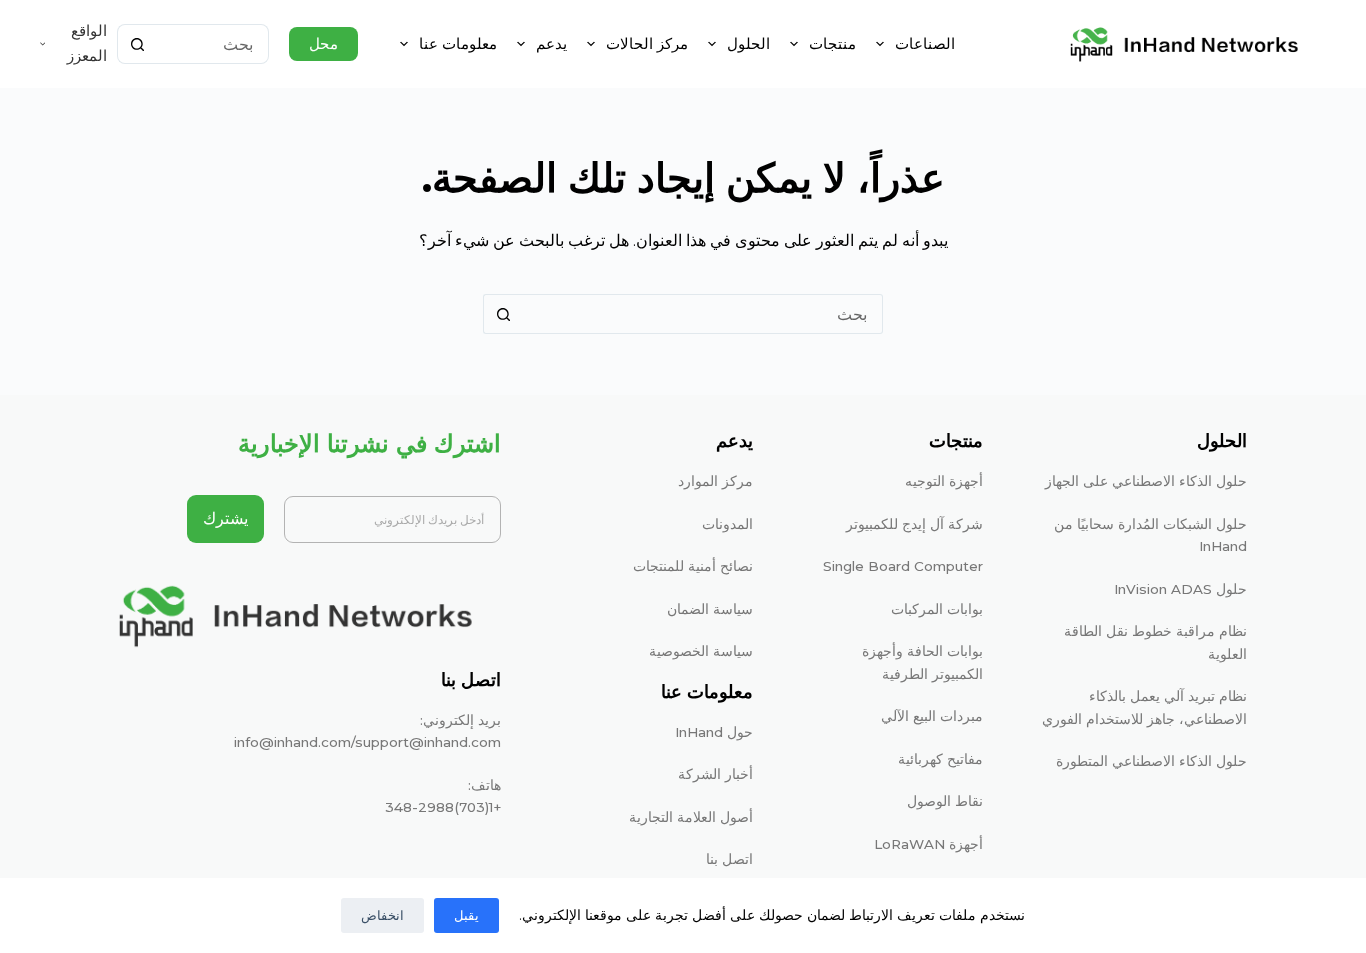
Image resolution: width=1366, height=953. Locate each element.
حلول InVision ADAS (1180, 589)
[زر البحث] (137, 44)
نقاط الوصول (945, 801)
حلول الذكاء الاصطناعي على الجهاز (1146, 481)
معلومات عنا (458, 43)
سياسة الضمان (710, 609)
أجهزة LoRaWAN (928, 844)
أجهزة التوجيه (944, 481)
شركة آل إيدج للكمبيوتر (914, 524)
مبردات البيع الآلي (932, 716)
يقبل (466, 915)
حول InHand (714, 732)
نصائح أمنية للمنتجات (693, 566)
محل (323, 43)
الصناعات (925, 43)
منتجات (832, 43)
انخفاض (382, 915)
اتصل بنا (729, 859)
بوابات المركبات (937, 609)
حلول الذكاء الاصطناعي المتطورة (1151, 761)
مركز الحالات (647, 43)
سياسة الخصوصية (701, 651)
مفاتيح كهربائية (940, 759)
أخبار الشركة (715, 774)
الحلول (748, 43)
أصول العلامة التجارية (691, 817)
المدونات (727, 524)
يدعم (551, 43)
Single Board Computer (903, 566)
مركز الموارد (715, 481)
